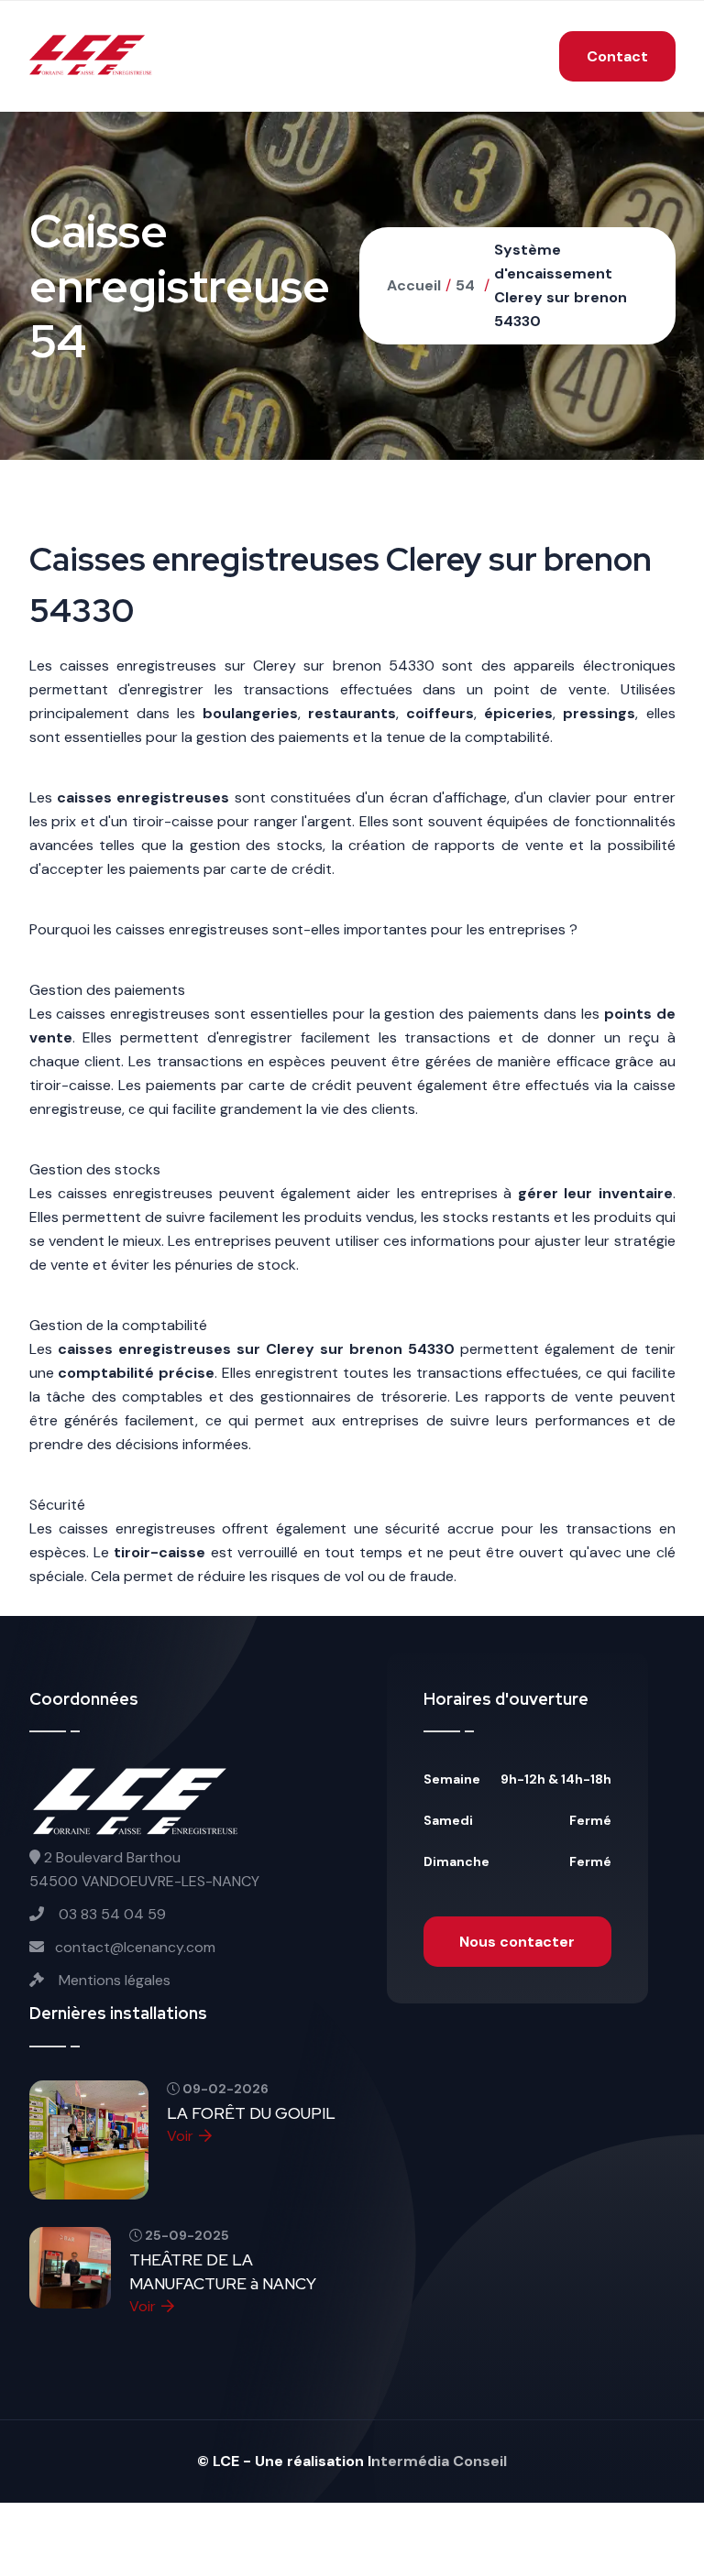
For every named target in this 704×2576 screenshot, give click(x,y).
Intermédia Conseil (437, 2461)
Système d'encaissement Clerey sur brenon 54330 (561, 285)
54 (465, 285)
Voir (180, 2136)
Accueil (414, 285)
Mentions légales (113, 1980)
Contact (617, 56)
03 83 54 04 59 (110, 1914)
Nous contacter (517, 1942)
